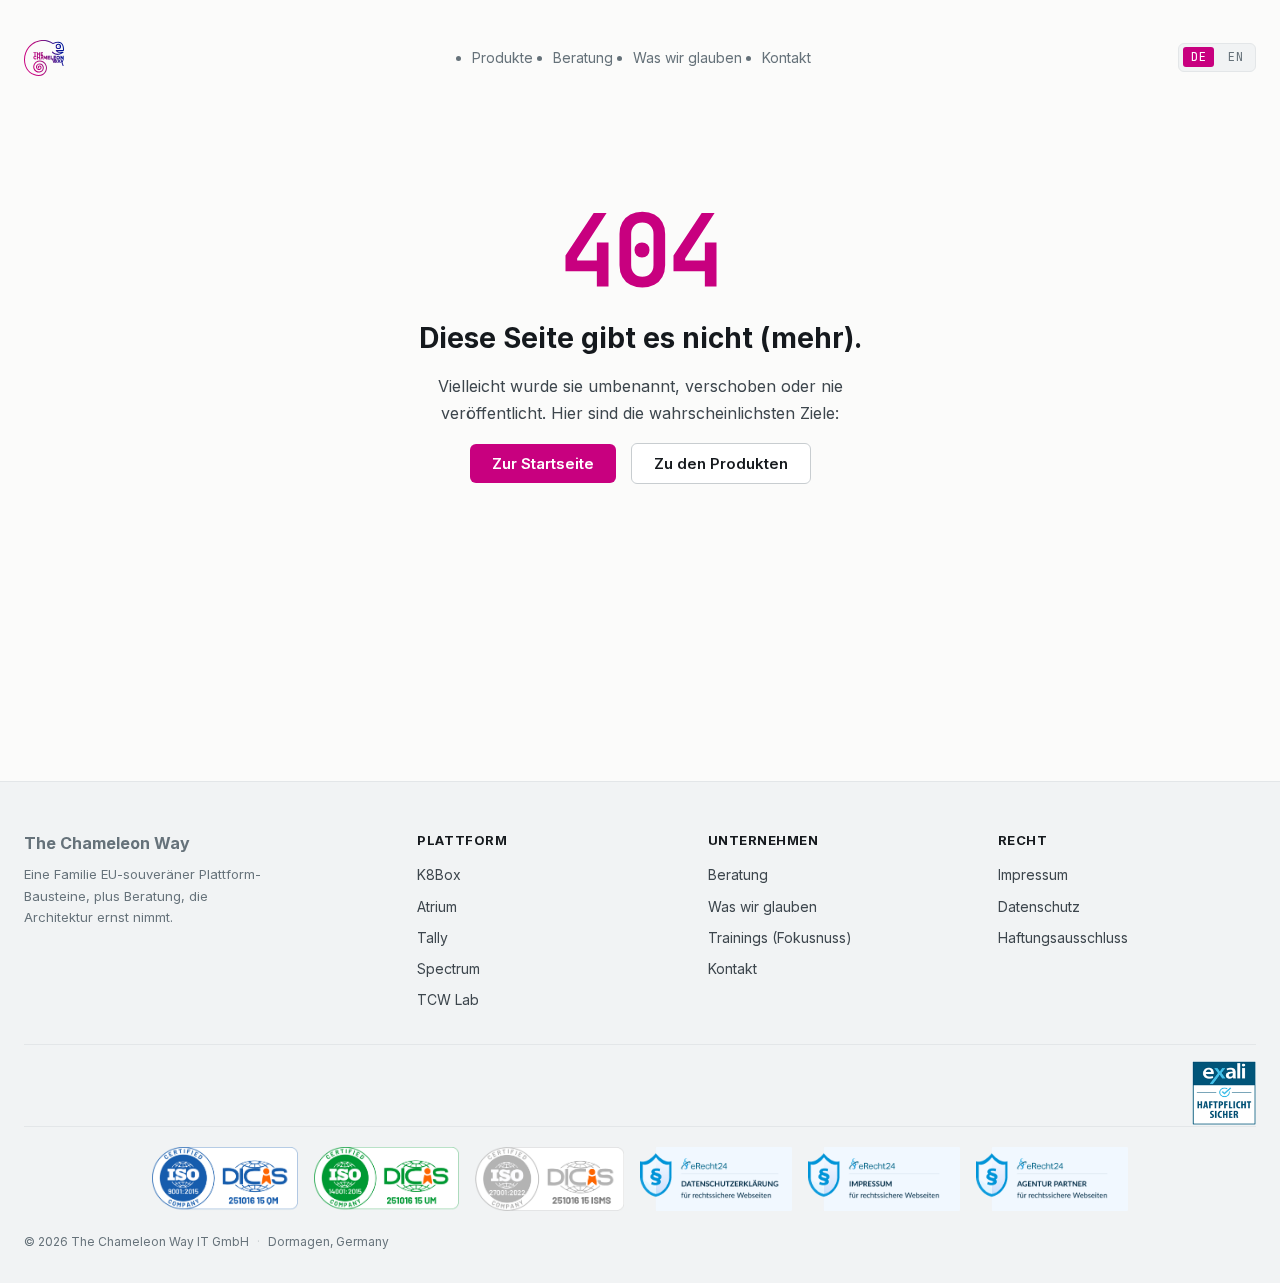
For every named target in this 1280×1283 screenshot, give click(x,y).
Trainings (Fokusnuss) (780, 937)
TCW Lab (448, 999)
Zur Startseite (543, 463)
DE (1198, 57)
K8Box (439, 874)
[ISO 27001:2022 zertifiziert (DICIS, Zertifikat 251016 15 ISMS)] (549, 1179)
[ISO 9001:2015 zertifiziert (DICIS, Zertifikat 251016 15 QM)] (225, 1179)
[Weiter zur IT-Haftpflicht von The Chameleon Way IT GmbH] (1224, 1093)
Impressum (1033, 874)
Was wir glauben (687, 57)
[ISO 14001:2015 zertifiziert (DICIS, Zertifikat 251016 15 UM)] (387, 1179)
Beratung (583, 57)
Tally (432, 937)
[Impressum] (884, 1179)
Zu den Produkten (721, 463)
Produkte (502, 57)
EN (1235, 57)
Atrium (437, 906)
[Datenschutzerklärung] (716, 1179)
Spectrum (448, 968)
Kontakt (786, 57)
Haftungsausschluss (1063, 937)
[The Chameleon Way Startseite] (44, 58)
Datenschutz (1039, 906)
